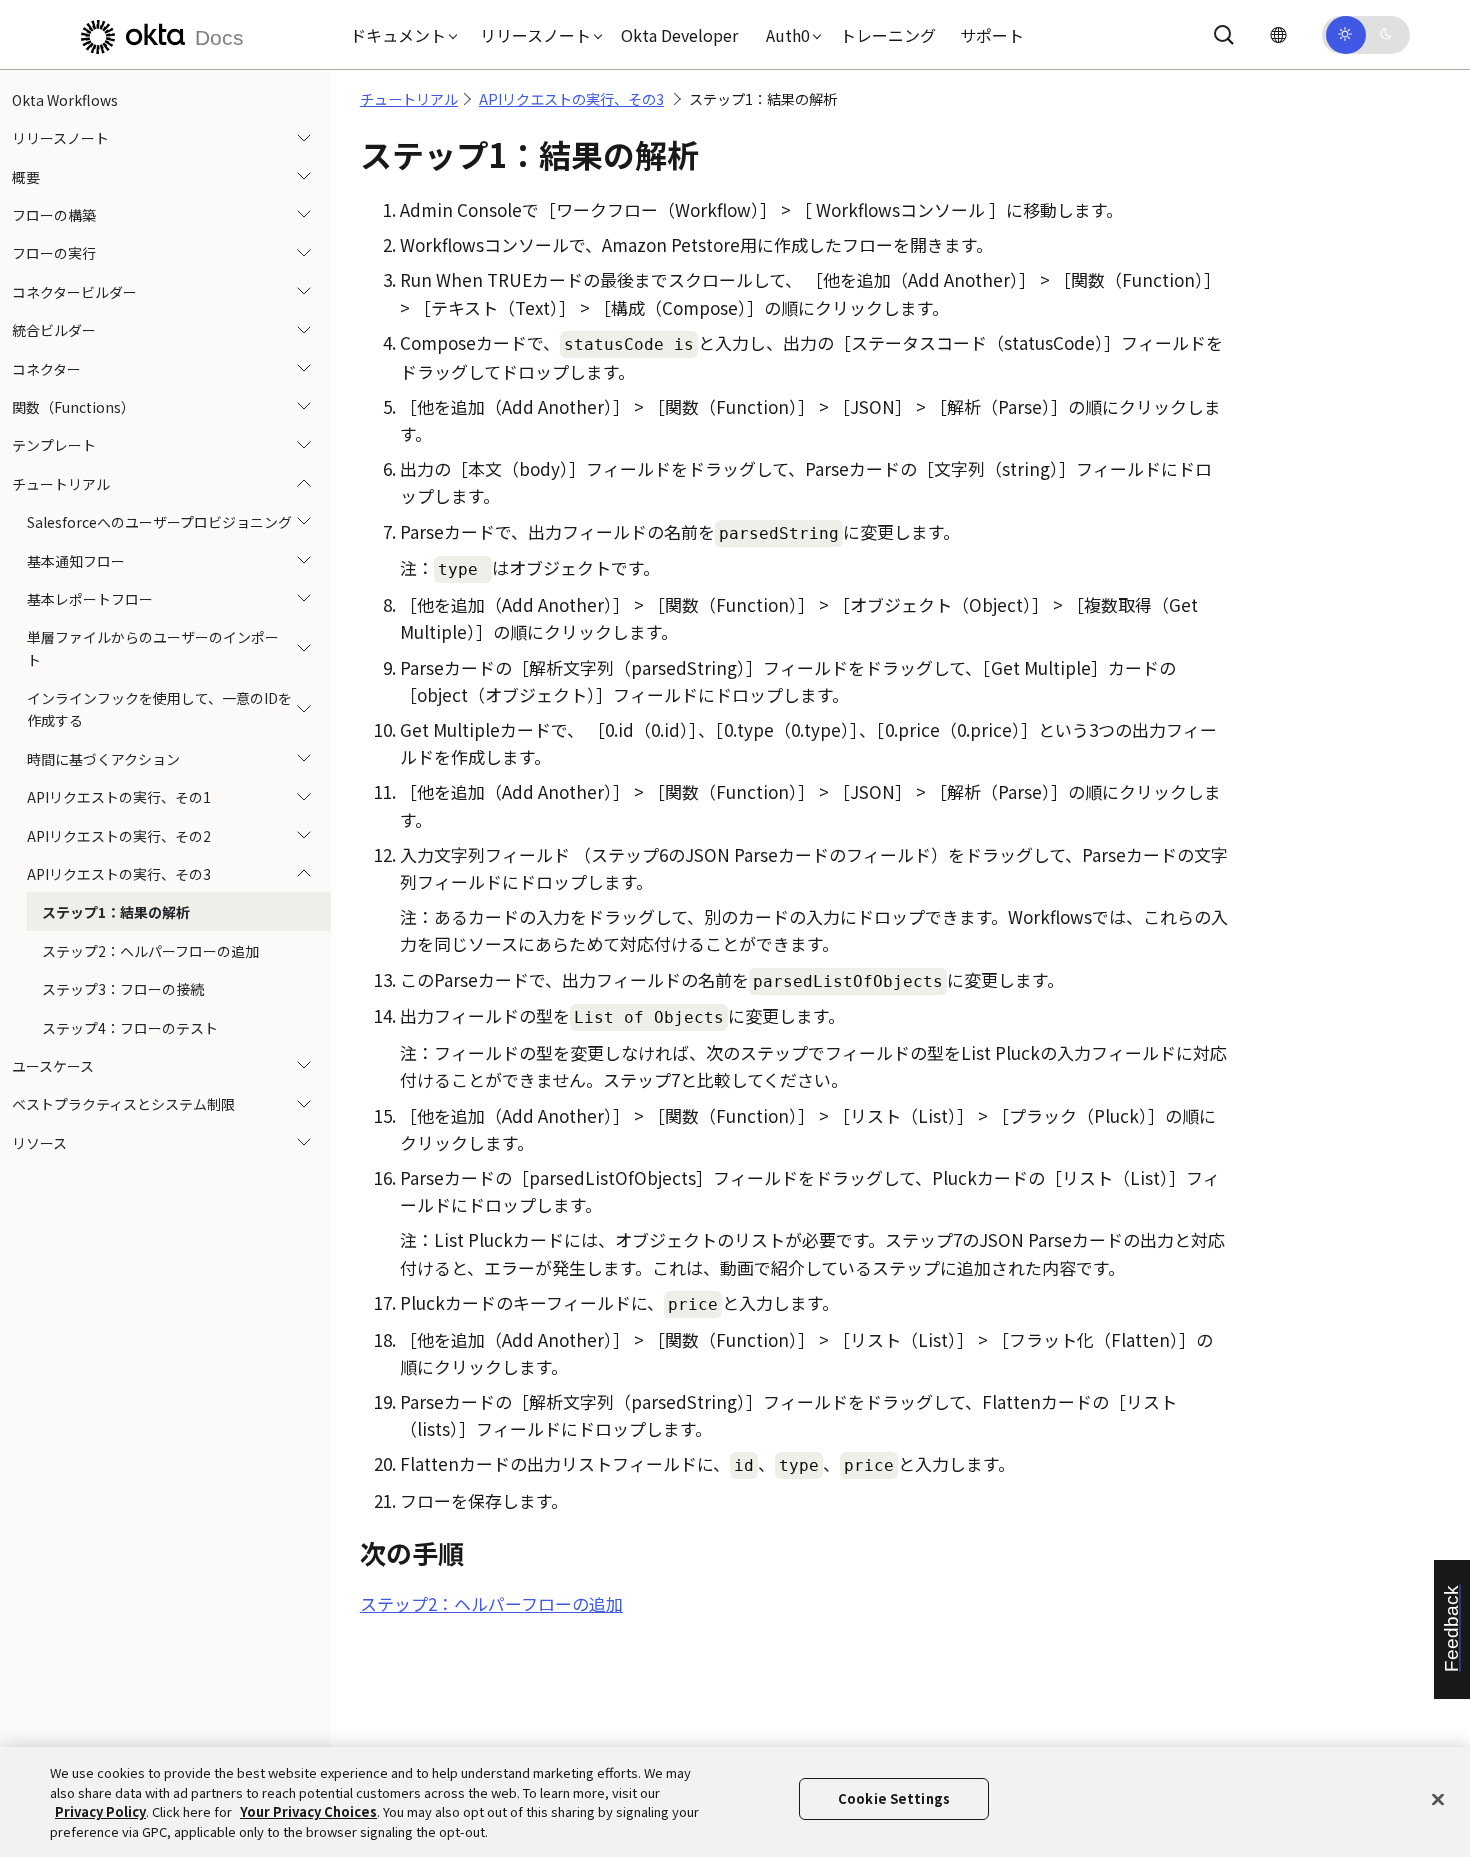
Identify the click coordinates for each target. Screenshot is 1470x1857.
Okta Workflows (65, 100)
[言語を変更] (1278, 34)
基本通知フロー (76, 561)
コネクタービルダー (74, 292)
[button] (399, 35)
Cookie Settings (894, 1798)
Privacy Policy (100, 1811)
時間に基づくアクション (103, 759)
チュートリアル (61, 484)
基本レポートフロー (90, 599)
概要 (26, 177)
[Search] (1224, 35)
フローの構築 (54, 215)
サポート (992, 35)
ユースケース (53, 1066)
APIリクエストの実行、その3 (119, 874)
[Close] (1438, 1799)
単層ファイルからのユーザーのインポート (153, 648)
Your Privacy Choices (308, 1811)
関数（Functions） (73, 407)
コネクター (46, 369)
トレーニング (888, 35)
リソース (39, 1143)
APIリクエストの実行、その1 (119, 797)
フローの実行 (54, 254)
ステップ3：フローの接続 (123, 989)
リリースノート (60, 138)
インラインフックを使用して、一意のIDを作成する (159, 709)
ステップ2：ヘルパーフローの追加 (150, 951)
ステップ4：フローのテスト (130, 1028)
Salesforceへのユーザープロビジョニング (159, 522)
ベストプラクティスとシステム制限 (123, 1105)
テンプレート (54, 446)
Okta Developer (679, 35)
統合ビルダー (54, 330)
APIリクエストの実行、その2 (119, 836)
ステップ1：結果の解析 (116, 913)
